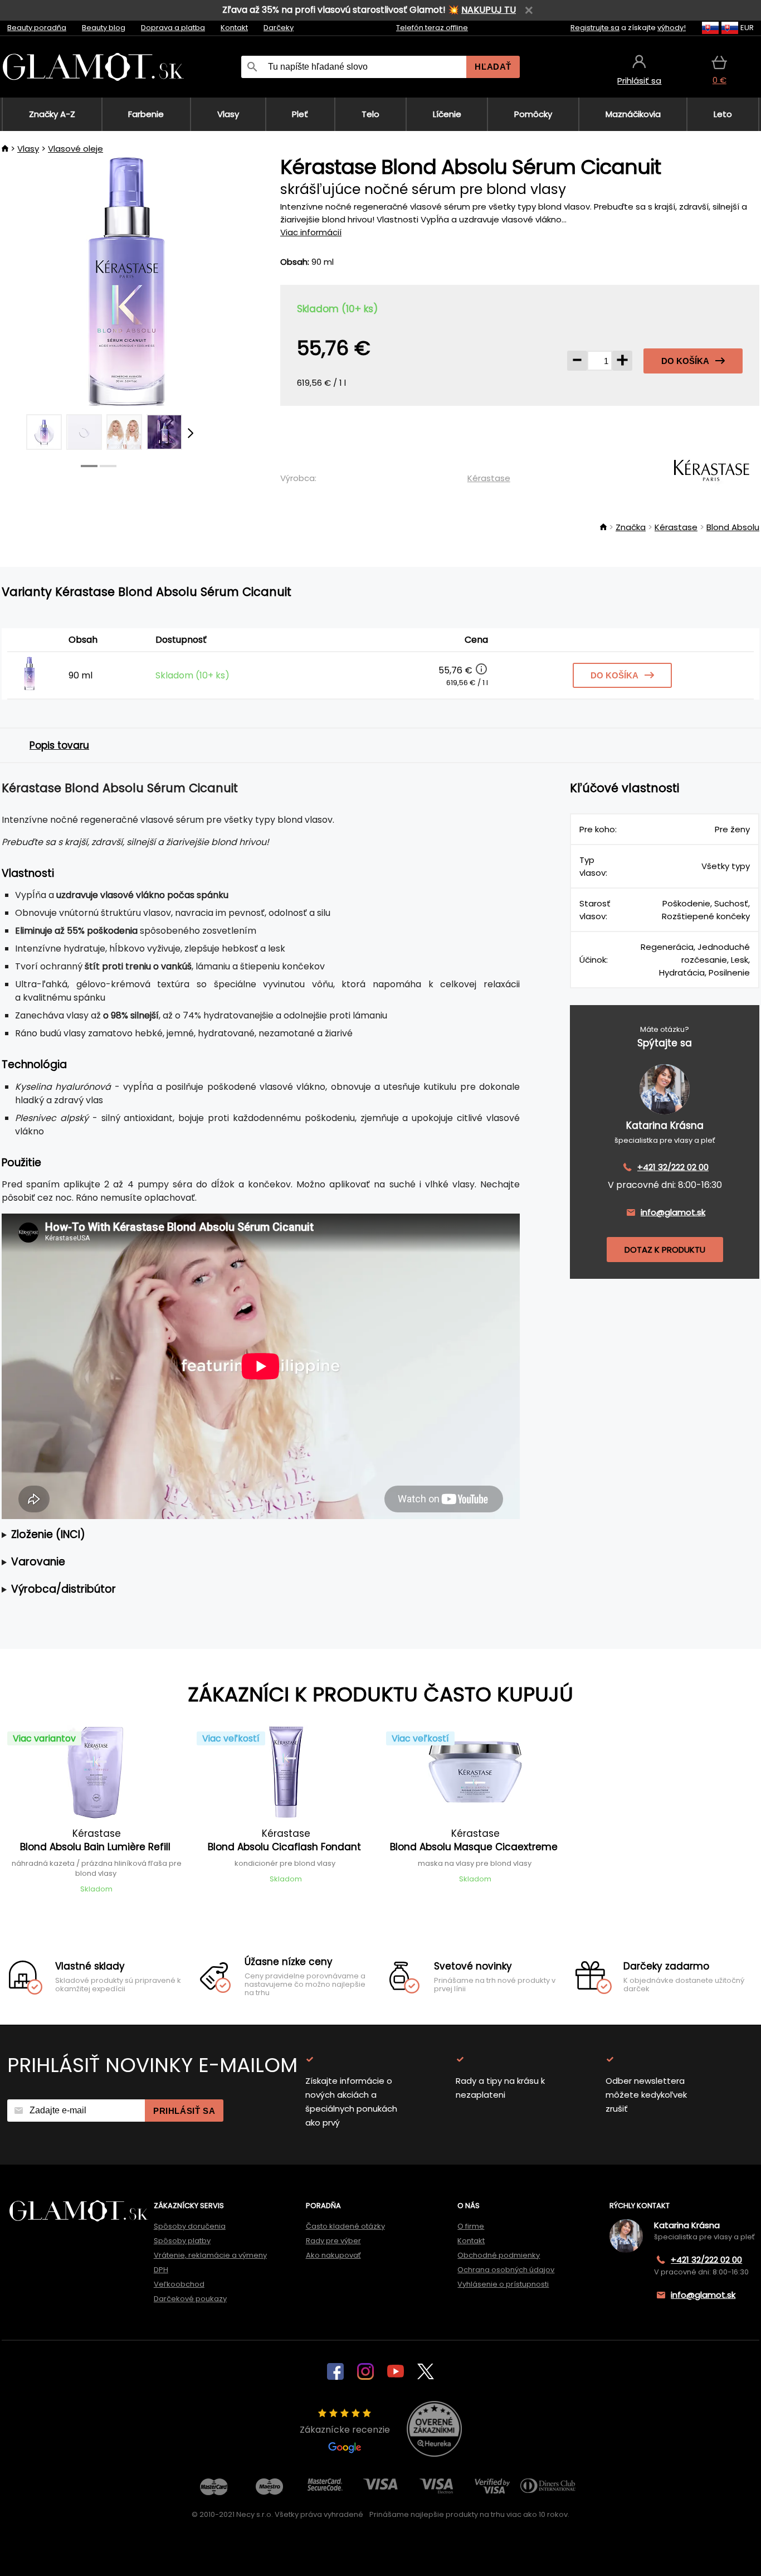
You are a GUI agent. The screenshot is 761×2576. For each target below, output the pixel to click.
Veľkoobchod (179, 2284)
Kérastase (489, 478)
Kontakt (234, 28)
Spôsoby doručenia (190, 2226)
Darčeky (279, 28)
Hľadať (493, 67)
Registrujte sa (595, 28)
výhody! (672, 28)
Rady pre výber (333, 2241)
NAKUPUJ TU (489, 10)
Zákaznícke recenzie (345, 2430)
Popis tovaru (59, 745)
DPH (161, 2270)
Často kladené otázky (345, 2226)
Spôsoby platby (182, 2241)
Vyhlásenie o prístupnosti (503, 2284)
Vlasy (28, 149)
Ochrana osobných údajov (506, 2270)
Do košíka (685, 361)
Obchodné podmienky (499, 2255)
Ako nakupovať (333, 2255)
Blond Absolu (733, 527)
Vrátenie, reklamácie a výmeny (210, 2255)
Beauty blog (104, 28)
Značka (631, 527)
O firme (471, 2226)
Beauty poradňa (37, 28)
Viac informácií (311, 232)
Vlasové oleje (75, 149)
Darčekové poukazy (190, 2299)
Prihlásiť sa (184, 2111)
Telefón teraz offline (432, 28)
